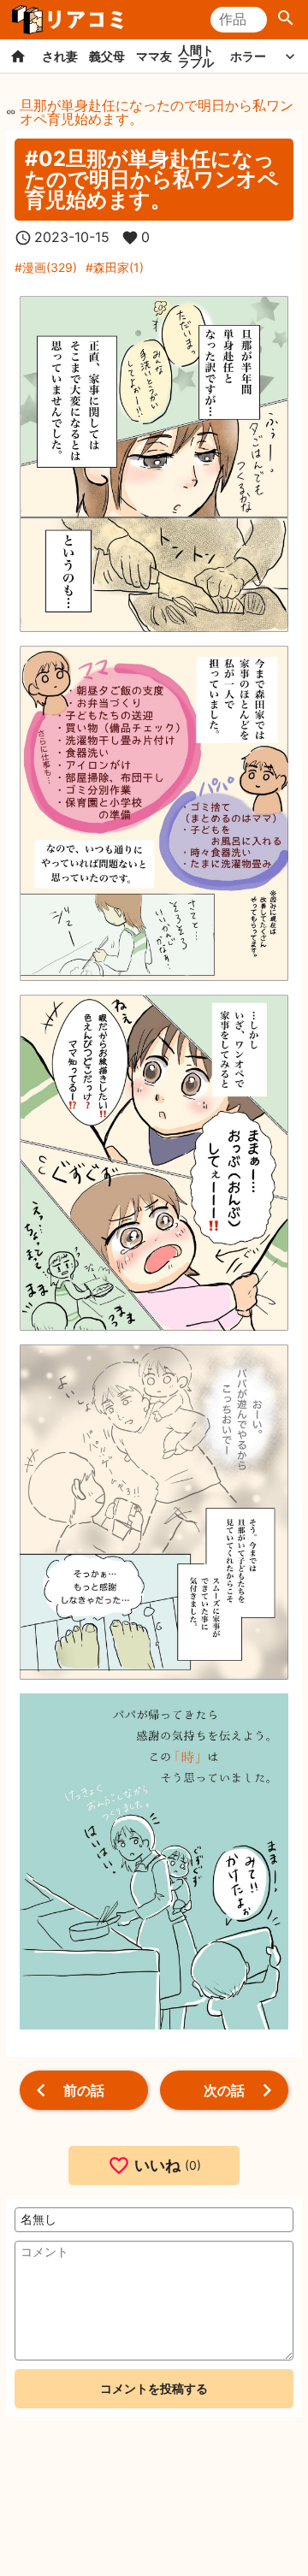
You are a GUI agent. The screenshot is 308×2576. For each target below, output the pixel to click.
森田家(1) (118, 267)
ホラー (248, 56)
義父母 (107, 56)
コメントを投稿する (154, 2388)
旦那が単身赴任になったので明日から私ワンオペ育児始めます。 (157, 112)
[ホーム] (18, 56)
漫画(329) (50, 267)
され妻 (60, 56)
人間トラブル (196, 56)
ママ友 (154, 56)
